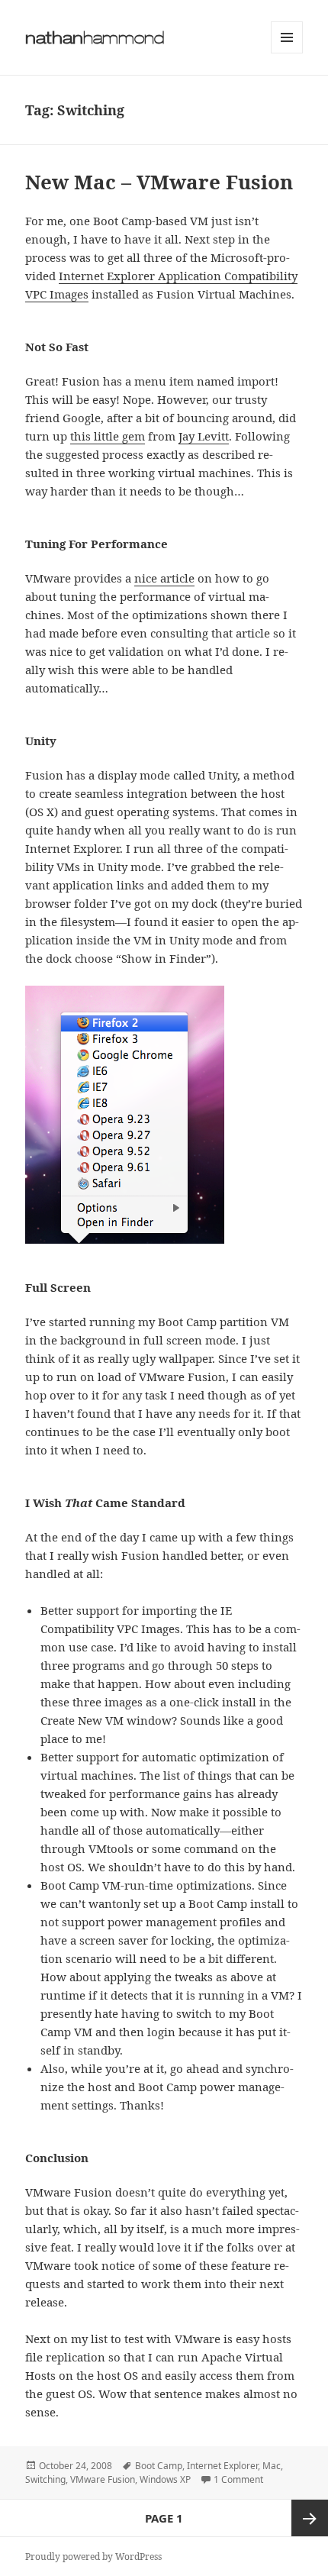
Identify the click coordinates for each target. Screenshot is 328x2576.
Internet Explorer (222, 2466)
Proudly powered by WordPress (93, 2557)
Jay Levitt (204, 436)
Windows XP (165, 2479)
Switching (45, 2479)
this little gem (108, 436)
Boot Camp (159, 2466)
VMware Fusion (103, 2479)
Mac (272, 2466)
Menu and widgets (287, 53)
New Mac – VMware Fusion (159, 182)
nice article (164, 578)
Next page (310, 2518)
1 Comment (238, 2479)
